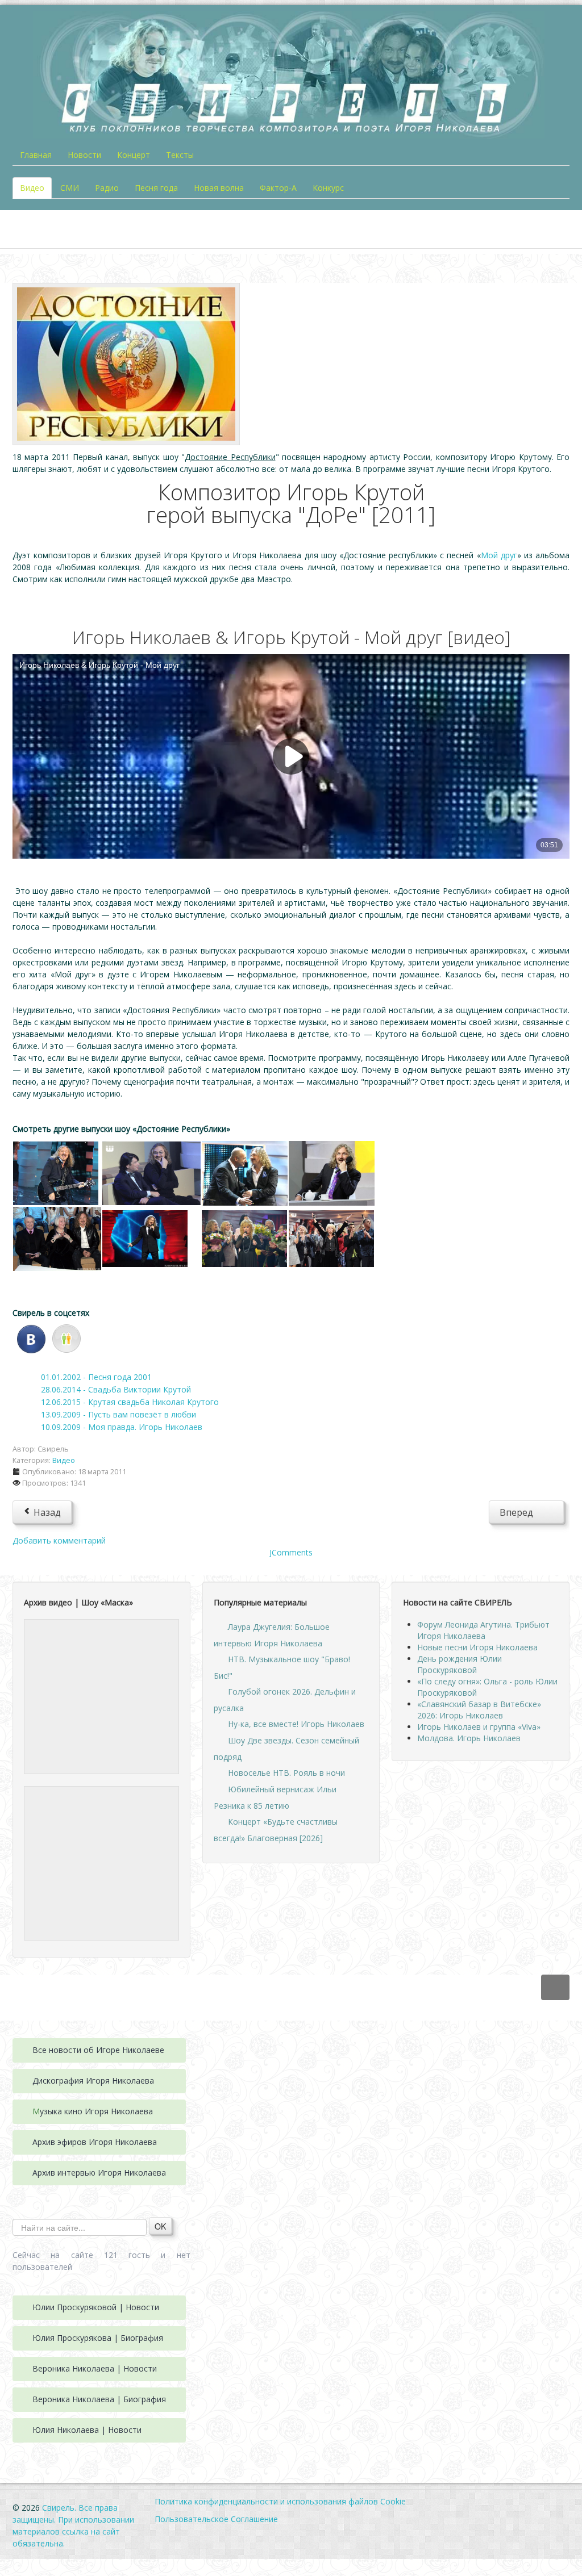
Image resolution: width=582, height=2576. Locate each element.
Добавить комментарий (59, 1540)
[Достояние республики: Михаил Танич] (57, 1238)
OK (160, 2226)
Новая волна (219, 188)
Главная (36, 155)
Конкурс (328, 188)
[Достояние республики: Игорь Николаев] (332, 1172)
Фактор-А (278, 188)
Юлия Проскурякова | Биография (98, 2338)
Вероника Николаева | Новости (95, 2368)
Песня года (156, 188)
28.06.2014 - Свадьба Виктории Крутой (116, 1389)
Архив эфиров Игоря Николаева (95, 2142)
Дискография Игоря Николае (89, 2081)
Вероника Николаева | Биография (99, 2399)
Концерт (134, 155)
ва (149, 2081)
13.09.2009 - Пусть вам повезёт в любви (119, 1414)
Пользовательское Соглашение (216, 2519)
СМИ (70, 188)
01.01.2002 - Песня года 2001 (96, 1377)
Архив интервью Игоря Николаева (99, 2173)
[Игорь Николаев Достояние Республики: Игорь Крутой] (126, 363)
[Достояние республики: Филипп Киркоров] (145, 1238)
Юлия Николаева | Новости (87, 2430)
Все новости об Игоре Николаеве (98, 2050)
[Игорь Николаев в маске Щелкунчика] (101, 1695)
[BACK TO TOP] (555, 1987)
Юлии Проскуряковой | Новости (96, 2307)
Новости (84, 155)
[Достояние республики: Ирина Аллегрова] (331, 1238)
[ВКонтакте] (31, 1338)
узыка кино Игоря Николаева (96, 2111)
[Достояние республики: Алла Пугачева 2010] (151, 1172)
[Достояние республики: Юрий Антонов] (56, 1172)
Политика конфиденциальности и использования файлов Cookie (280, 2501)
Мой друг (499, 555)
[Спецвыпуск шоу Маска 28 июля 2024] (101, 1862)
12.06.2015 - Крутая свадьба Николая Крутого (130, 1402)
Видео (32, 188)
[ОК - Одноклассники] (66, 1338)
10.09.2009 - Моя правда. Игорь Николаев (122, 1427)
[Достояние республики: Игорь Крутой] (245, 1172)
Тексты (180, 155)
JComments (291, 1552)
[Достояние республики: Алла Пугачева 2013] (244, 1238)
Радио (107, 188)
